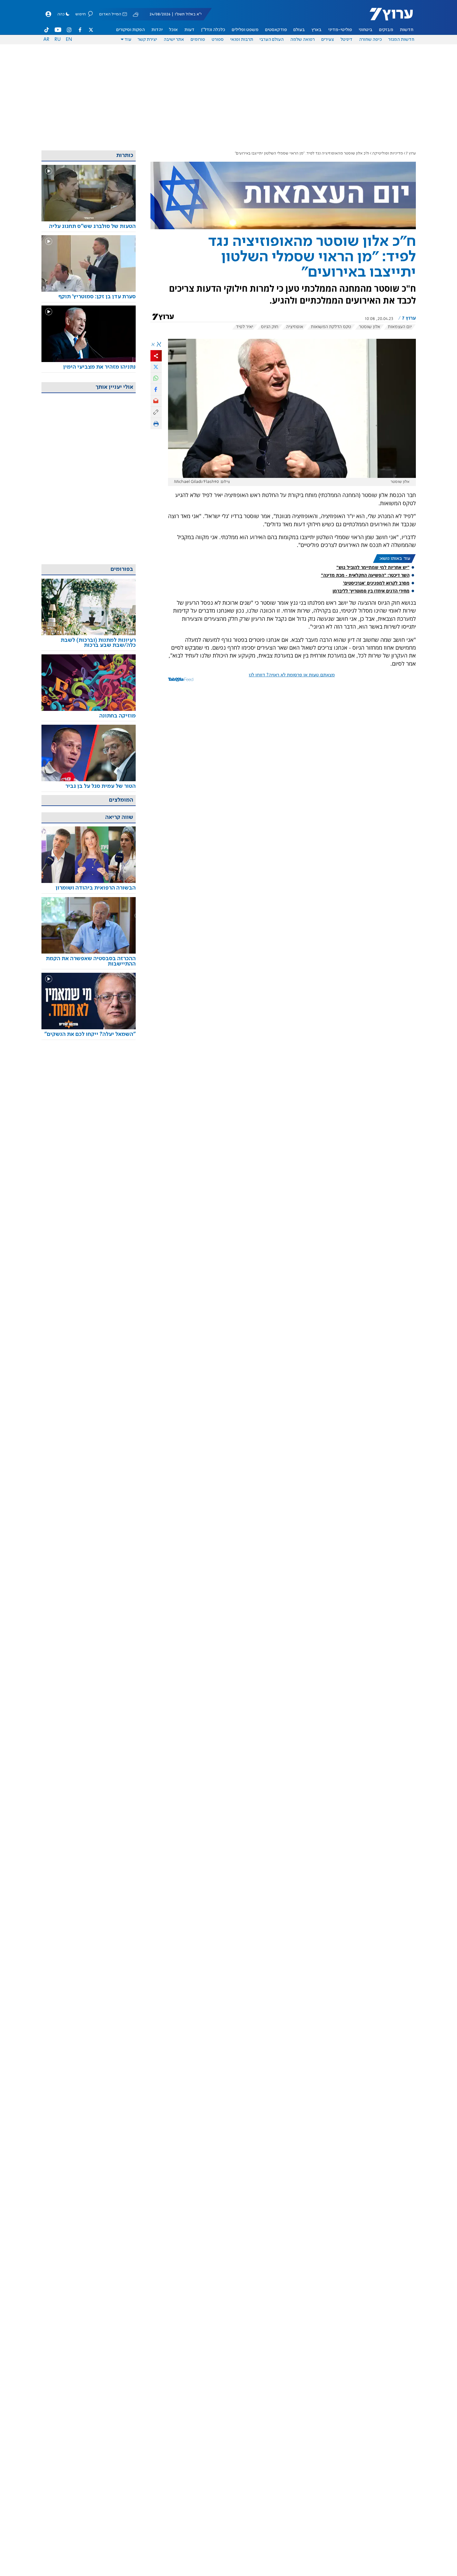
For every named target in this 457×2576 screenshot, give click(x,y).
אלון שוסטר (370, 327)
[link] (89, 227)
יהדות (157, 30)
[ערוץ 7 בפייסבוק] (80, 30)
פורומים (198, 40)
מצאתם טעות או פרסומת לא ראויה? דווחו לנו (292, 675)
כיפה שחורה (370, 40)
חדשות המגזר (401, 40)
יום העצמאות (400, 327)
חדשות (407, 30)
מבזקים (386, 30)
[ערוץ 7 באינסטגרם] (69, 30)
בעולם (299, 30)
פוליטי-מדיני (340, 30)
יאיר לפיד (245, 327)
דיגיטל (346, 40)
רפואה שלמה (302, 40)
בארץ (317, 30)
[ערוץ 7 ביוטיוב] (58, 30)
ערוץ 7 (411, 153)
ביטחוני (366, 30)
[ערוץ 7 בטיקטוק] (47, 30)
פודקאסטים (276, 30)
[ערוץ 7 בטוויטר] (91, 30)
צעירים (328, 40)
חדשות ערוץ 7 (387, 18)
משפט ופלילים (245, 30)
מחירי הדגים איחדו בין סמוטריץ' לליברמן (371, 591)
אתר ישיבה (174, 40)
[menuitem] (407, 30)
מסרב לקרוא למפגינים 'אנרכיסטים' (376, 583)
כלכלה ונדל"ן (213, 30)
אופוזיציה (295, 327)
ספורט (218, 40)
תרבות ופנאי (242, 40)
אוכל (173, 30)
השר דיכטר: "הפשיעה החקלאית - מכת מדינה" (365, 575)
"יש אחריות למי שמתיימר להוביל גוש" (373, 567)
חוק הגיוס (270, 327)
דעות (189, 30)
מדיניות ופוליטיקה (388, 153)
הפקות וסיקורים (131, 30)
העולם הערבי (272, 40)
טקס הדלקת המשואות (331, 327)
